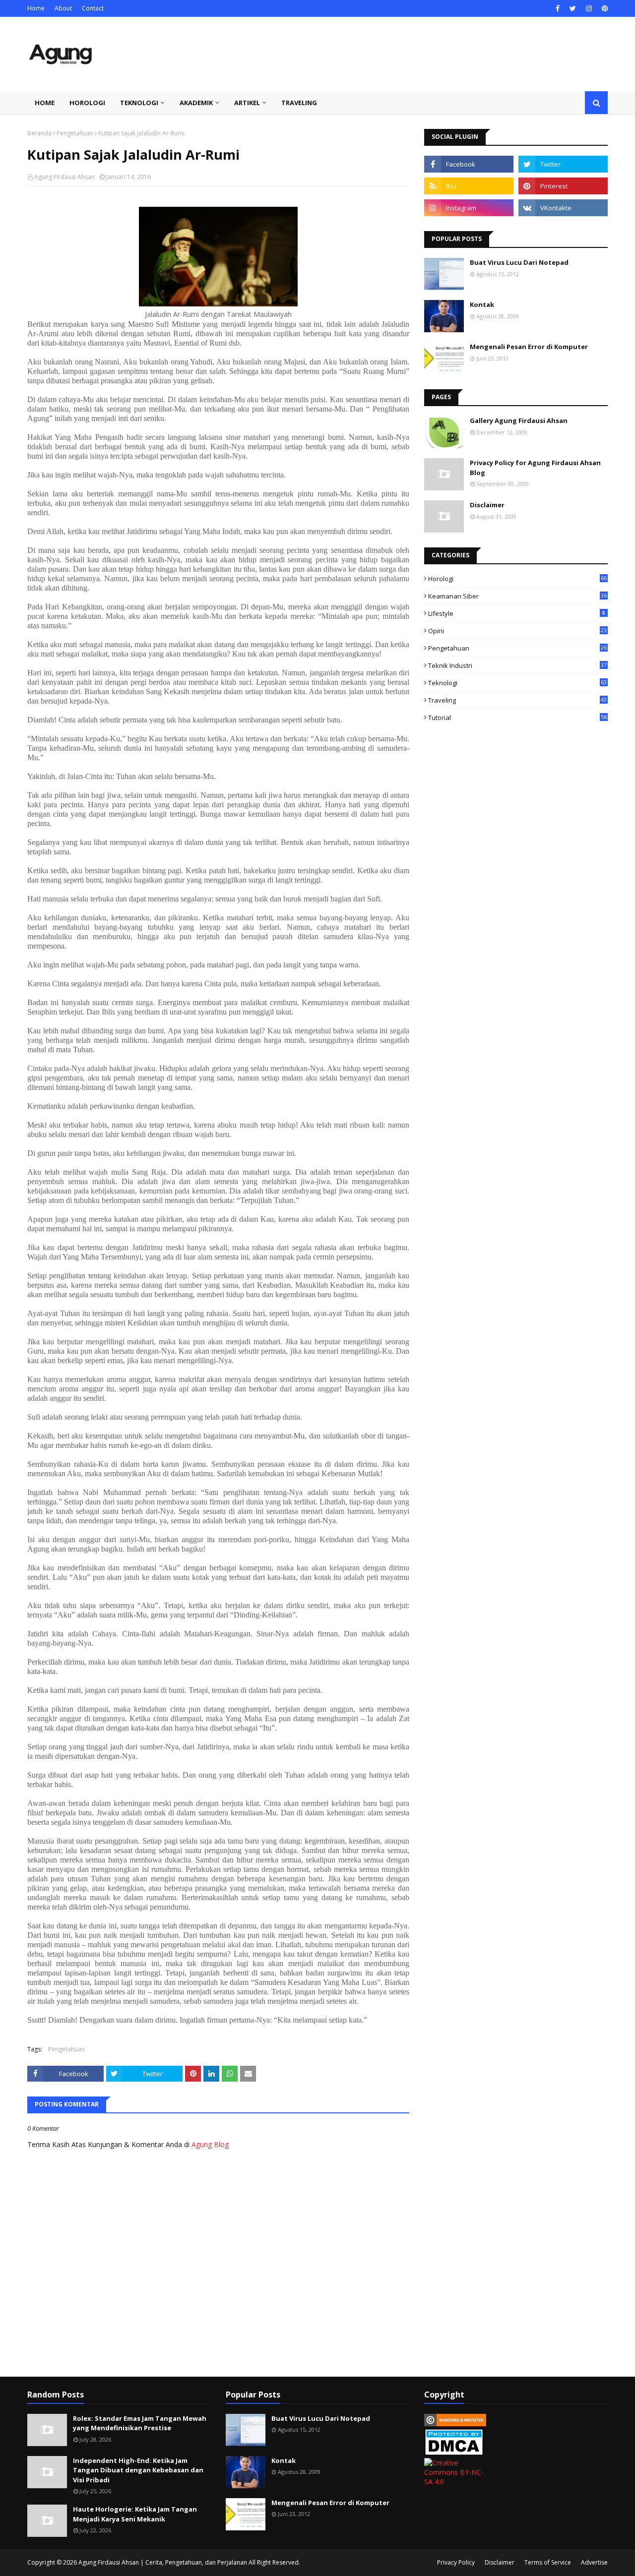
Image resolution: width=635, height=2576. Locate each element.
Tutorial (517, 718)
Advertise (594, 2562)
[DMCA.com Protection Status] (454, 2453)
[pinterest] (603, 8)
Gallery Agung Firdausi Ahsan (519, 420)
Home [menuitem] (45, 103)
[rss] (469, 186)
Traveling (517, 700)
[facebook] (558, 8)
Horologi (517, 579)
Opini (517, 631)
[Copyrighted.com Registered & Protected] (455, 2424)
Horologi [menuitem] (87, 103)
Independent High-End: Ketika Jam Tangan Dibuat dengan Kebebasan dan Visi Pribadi (138, 2470)
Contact (93, 8)
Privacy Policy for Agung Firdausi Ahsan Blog (535, 468)
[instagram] (589, 8)
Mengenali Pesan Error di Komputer (529, 347)
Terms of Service (548, 2562)
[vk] (563, 208)
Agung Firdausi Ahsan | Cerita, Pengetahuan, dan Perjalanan (163, 2562)
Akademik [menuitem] (196, 103)
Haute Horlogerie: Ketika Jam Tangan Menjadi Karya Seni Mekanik (135, 2514)
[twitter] (573, 8)
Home (36, 8)
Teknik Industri (517, 665)
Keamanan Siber (517, 596)
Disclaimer (487, 505)
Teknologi (517, 683)
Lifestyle (517, 613)
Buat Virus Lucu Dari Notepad (519, 262)
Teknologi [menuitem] (139, 103)
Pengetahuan (75, 133)
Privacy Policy (456, 2562)
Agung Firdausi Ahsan (64, 177)
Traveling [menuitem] (299, 103)
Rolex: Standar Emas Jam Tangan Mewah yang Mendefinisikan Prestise (140, 2423)
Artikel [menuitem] (247, 103)
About (63, 8)
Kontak (482, 304)
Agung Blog (210, 2144)
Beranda (39, 133)
